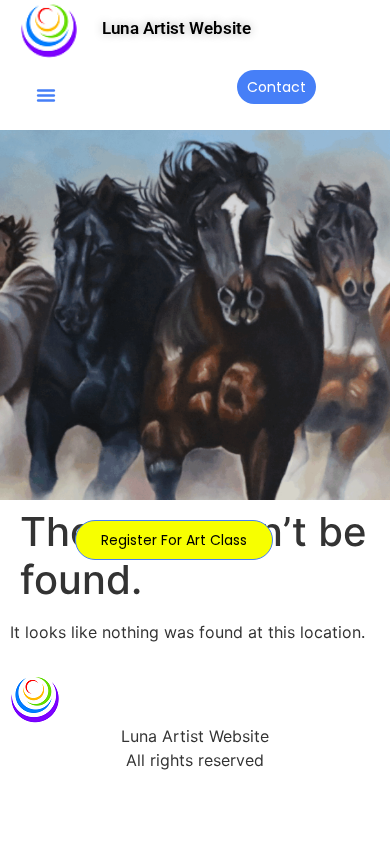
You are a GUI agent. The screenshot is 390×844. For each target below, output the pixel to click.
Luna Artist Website (176, 28)
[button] (46, 95)
